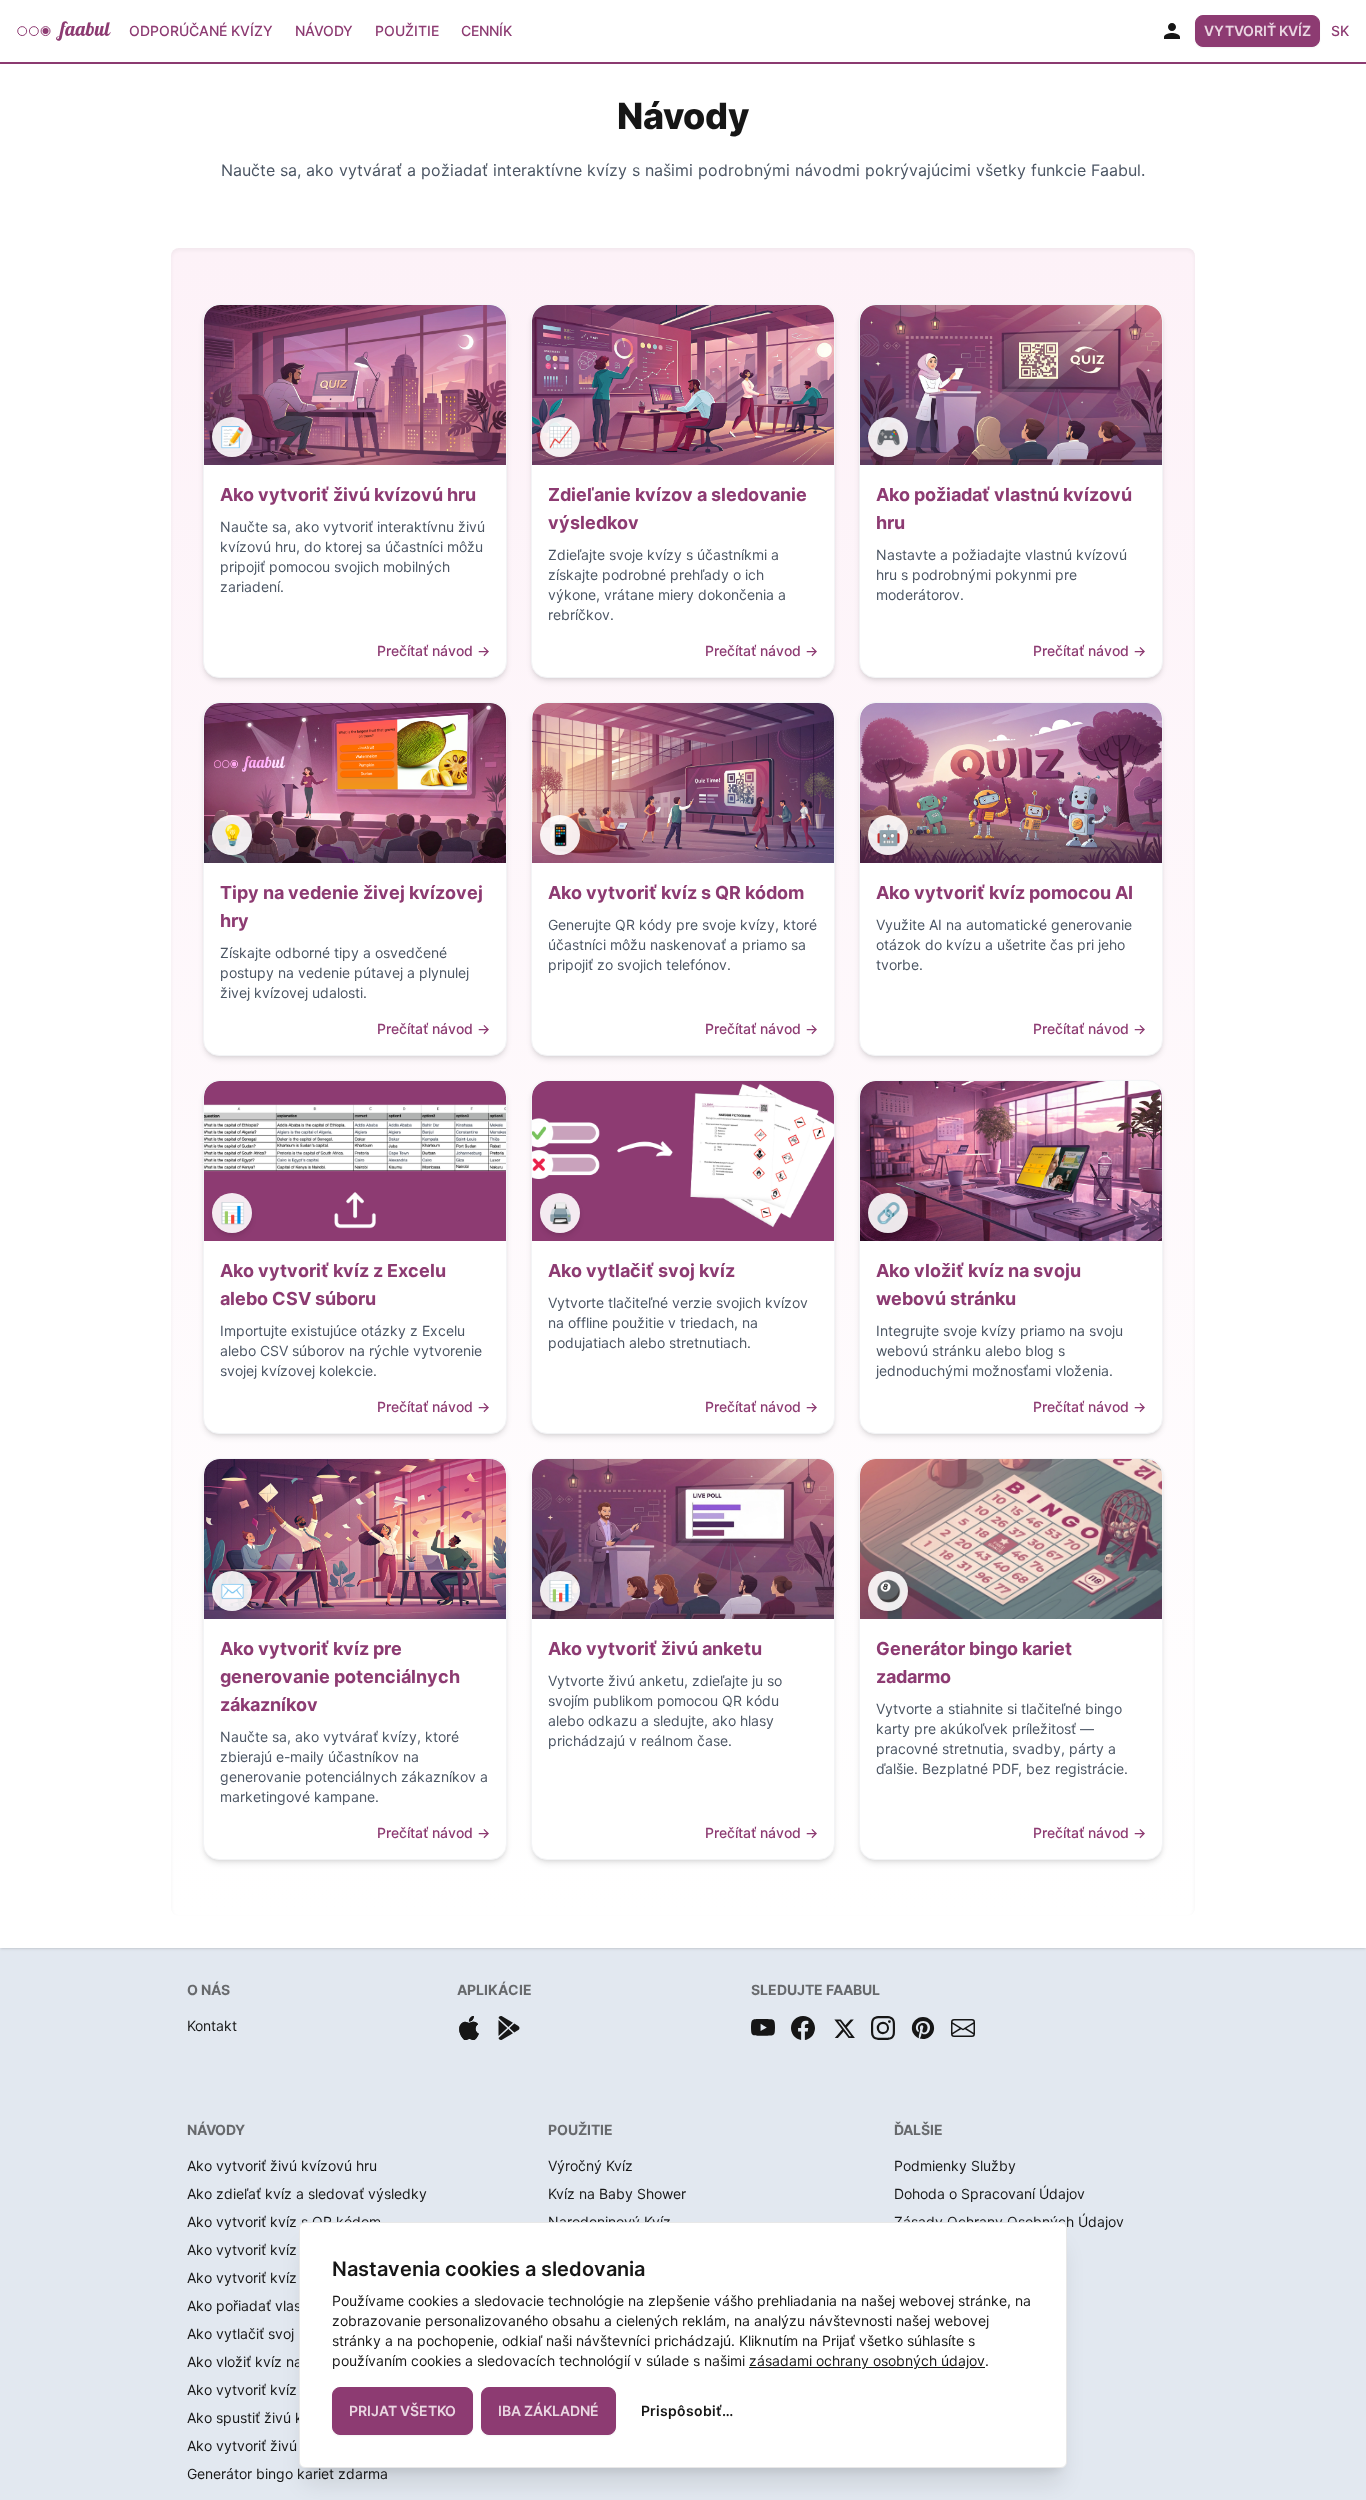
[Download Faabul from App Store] (469, 2028)
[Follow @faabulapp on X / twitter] (843, 2028)
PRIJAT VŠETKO (402, 2410)
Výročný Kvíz (590, 2165)
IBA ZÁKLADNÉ (548, 2410)
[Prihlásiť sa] (1172, 31)
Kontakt (212, 2025)
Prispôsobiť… (687, 2410)
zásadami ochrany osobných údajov (867, 2360)
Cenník (486, 30)
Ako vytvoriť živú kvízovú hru (282, 2165)
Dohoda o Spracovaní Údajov (989, 2193)
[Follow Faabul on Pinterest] (923, 2028)
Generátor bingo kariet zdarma (287, 2473)
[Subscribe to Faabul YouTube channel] (763, 2028)
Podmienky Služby (955, 2165)
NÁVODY (216, 2129)
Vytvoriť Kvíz (1257, 30)
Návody (324, 30)
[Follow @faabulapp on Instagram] (883, 2028)
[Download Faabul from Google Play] (509, 2028)
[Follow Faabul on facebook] (803, 2028)
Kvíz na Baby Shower (617, 2193)
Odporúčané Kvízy (201, 30)
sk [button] (1340, 30)
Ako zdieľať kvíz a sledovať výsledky (307, 2193)
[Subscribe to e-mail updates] (963, 2028)
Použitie (407, 30)
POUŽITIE (580, 2129)
